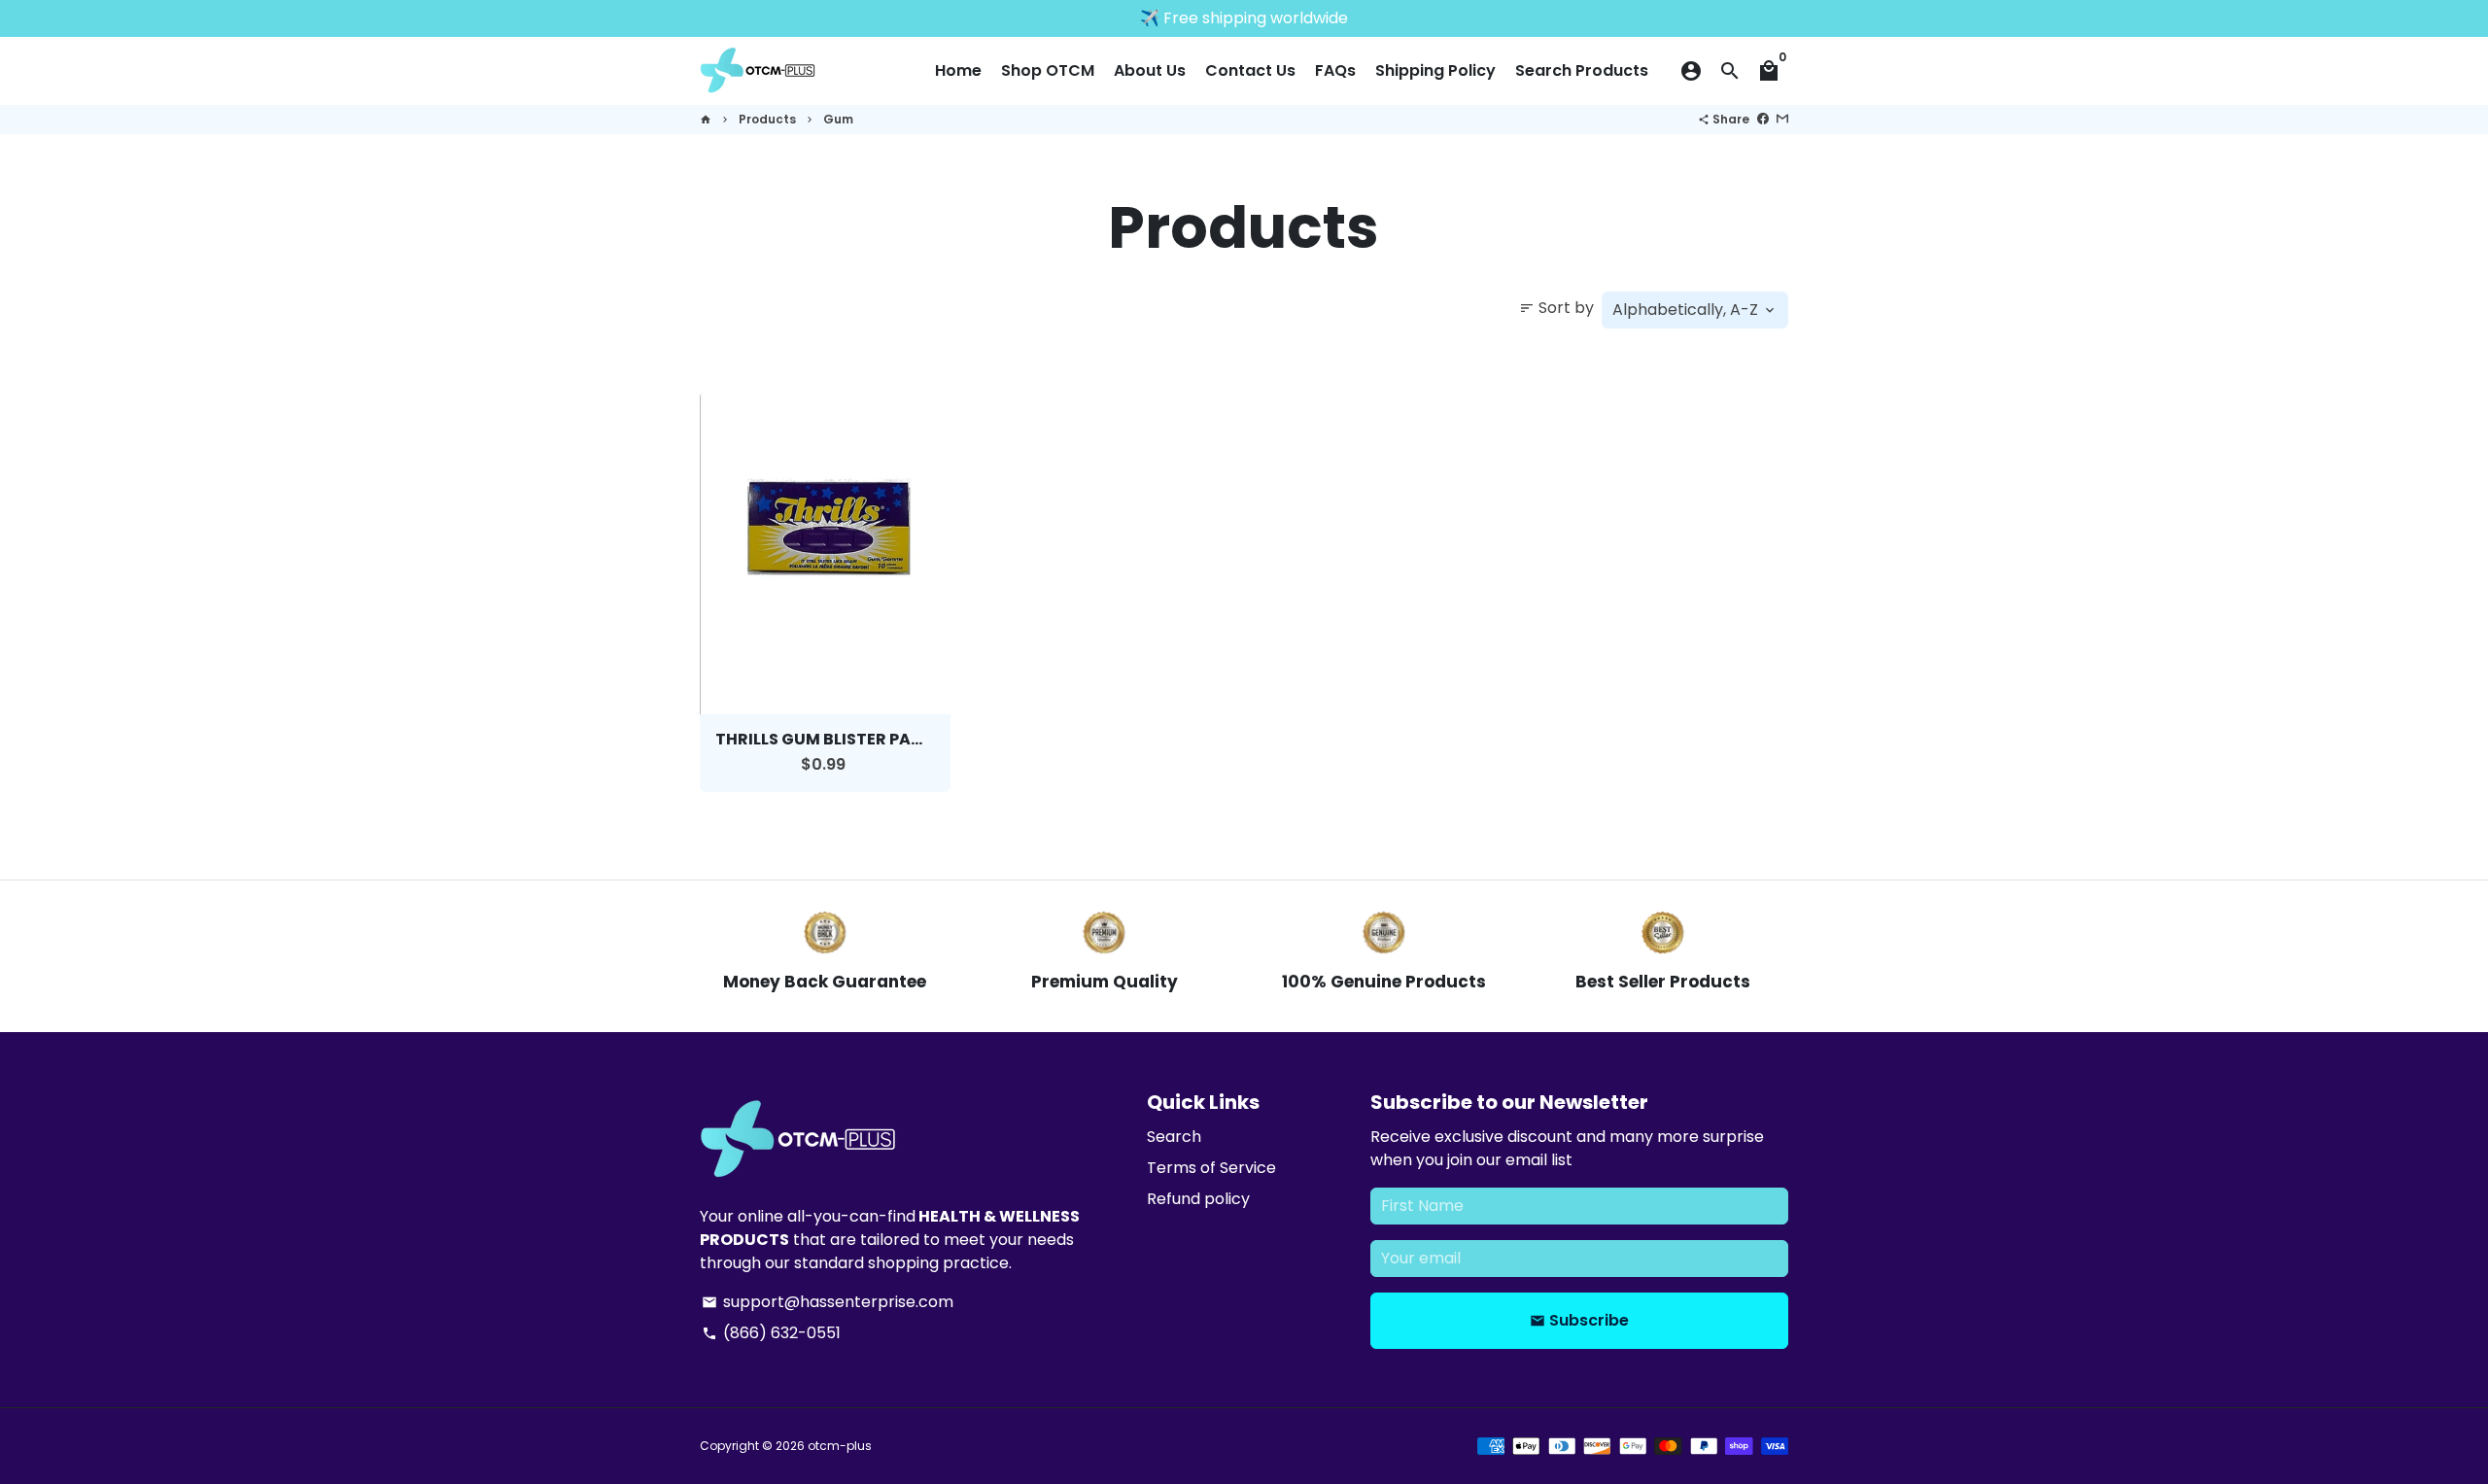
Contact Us (1250, 70)
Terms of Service (1211, 1168)
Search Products (1582, 70)
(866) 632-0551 (771, 1333)
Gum (838, 119)
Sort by (1556, 308)
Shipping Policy (1435, 70)
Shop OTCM (1048, 70)
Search (1174, 1137)
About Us (1150, 70)
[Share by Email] (1782, 119)
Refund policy (1198, 1199)
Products (767, 119)
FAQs (1335, 70)
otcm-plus (840, 1446)
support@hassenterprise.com (828, 1302)
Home (958, 70)
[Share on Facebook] (1763, 119)
